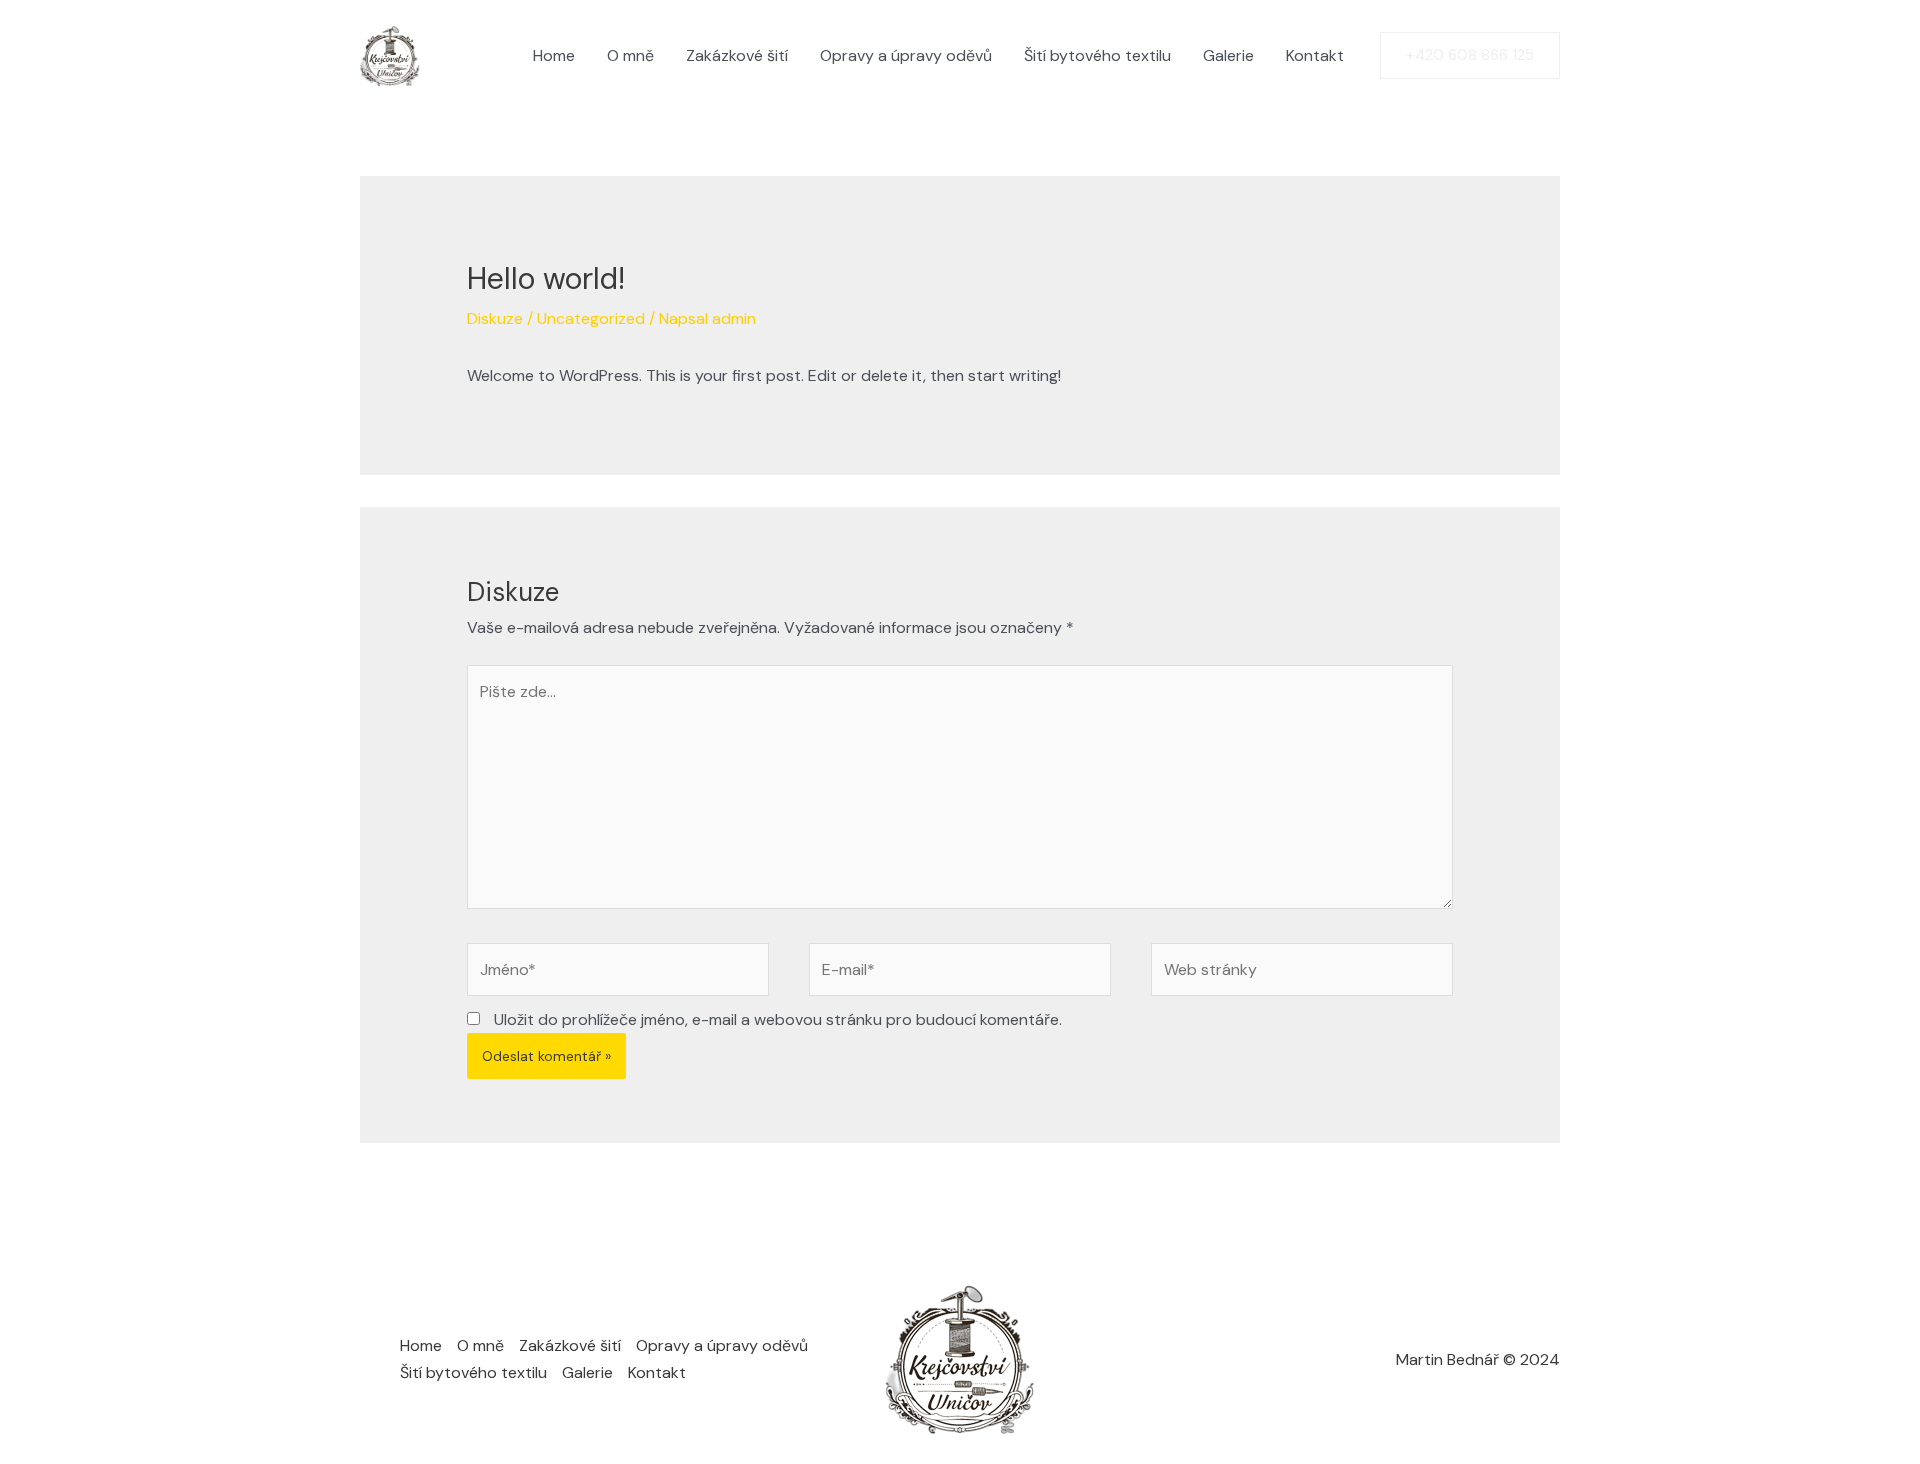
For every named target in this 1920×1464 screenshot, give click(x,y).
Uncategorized (591, 318)
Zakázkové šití (737, 55)
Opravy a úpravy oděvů (906, 55)
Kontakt (1315, 55)
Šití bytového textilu (1097, 55)
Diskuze (495, 318)
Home (554, 55)
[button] (1470, 55)
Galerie (1228, 55)
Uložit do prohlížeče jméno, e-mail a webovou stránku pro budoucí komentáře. (778, 1019)
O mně (630, 55)
